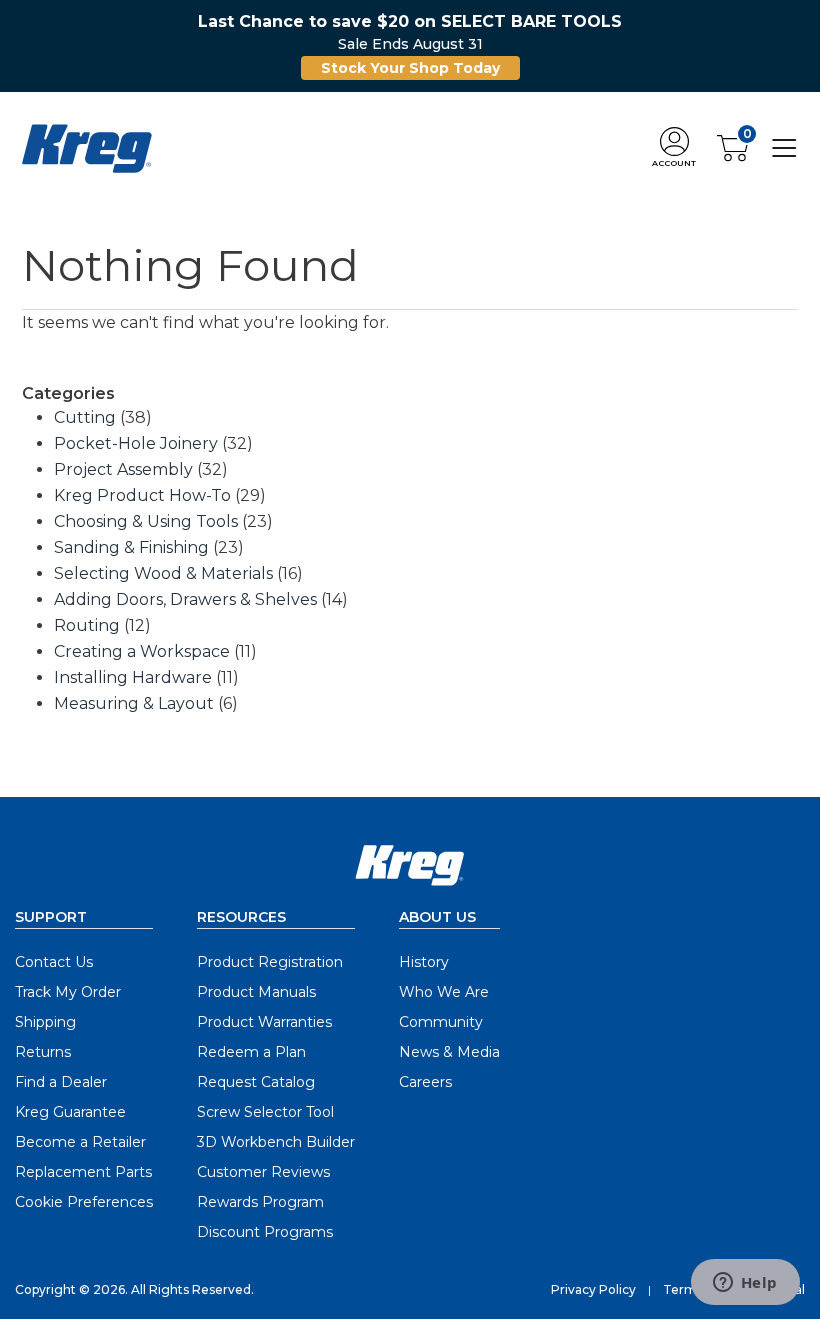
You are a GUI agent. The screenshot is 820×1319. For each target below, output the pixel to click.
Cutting (85, 417)
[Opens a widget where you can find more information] (745, 1284)
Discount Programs (265, 1232)
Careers (425, 1082)
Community (441, 1022)
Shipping (45, 1022)
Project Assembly (123, 469)
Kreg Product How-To (142, 495)
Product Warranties (264, 1022)
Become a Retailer (80, 1142)
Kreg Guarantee (70, 1112)
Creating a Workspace (142, 651)
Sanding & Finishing (131, 547)
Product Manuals (256, 992)
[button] (674, 148)
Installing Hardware (133, 677)
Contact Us (54, 962)
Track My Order (68, 992)
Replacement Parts (83, 1172)
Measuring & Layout (134, 703)
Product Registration (270, 962)
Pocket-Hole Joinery (136, 443)
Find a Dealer (61, 1082)
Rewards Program (260, 1202)
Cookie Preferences (84, 1202)
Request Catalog (256, 1082)
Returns (43, 1052)
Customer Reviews (263, 1172)
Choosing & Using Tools (146, 521)
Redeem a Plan (251, 1052)
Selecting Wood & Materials (163, 573)
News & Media (449, 1052)
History (424, 962)
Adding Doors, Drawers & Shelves (185, 599)
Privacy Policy (593, 1289)
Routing (87, 625)
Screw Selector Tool (265, 1112)
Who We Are (444, 992)
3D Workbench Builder (276, 1142)
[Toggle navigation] (784, 147)
